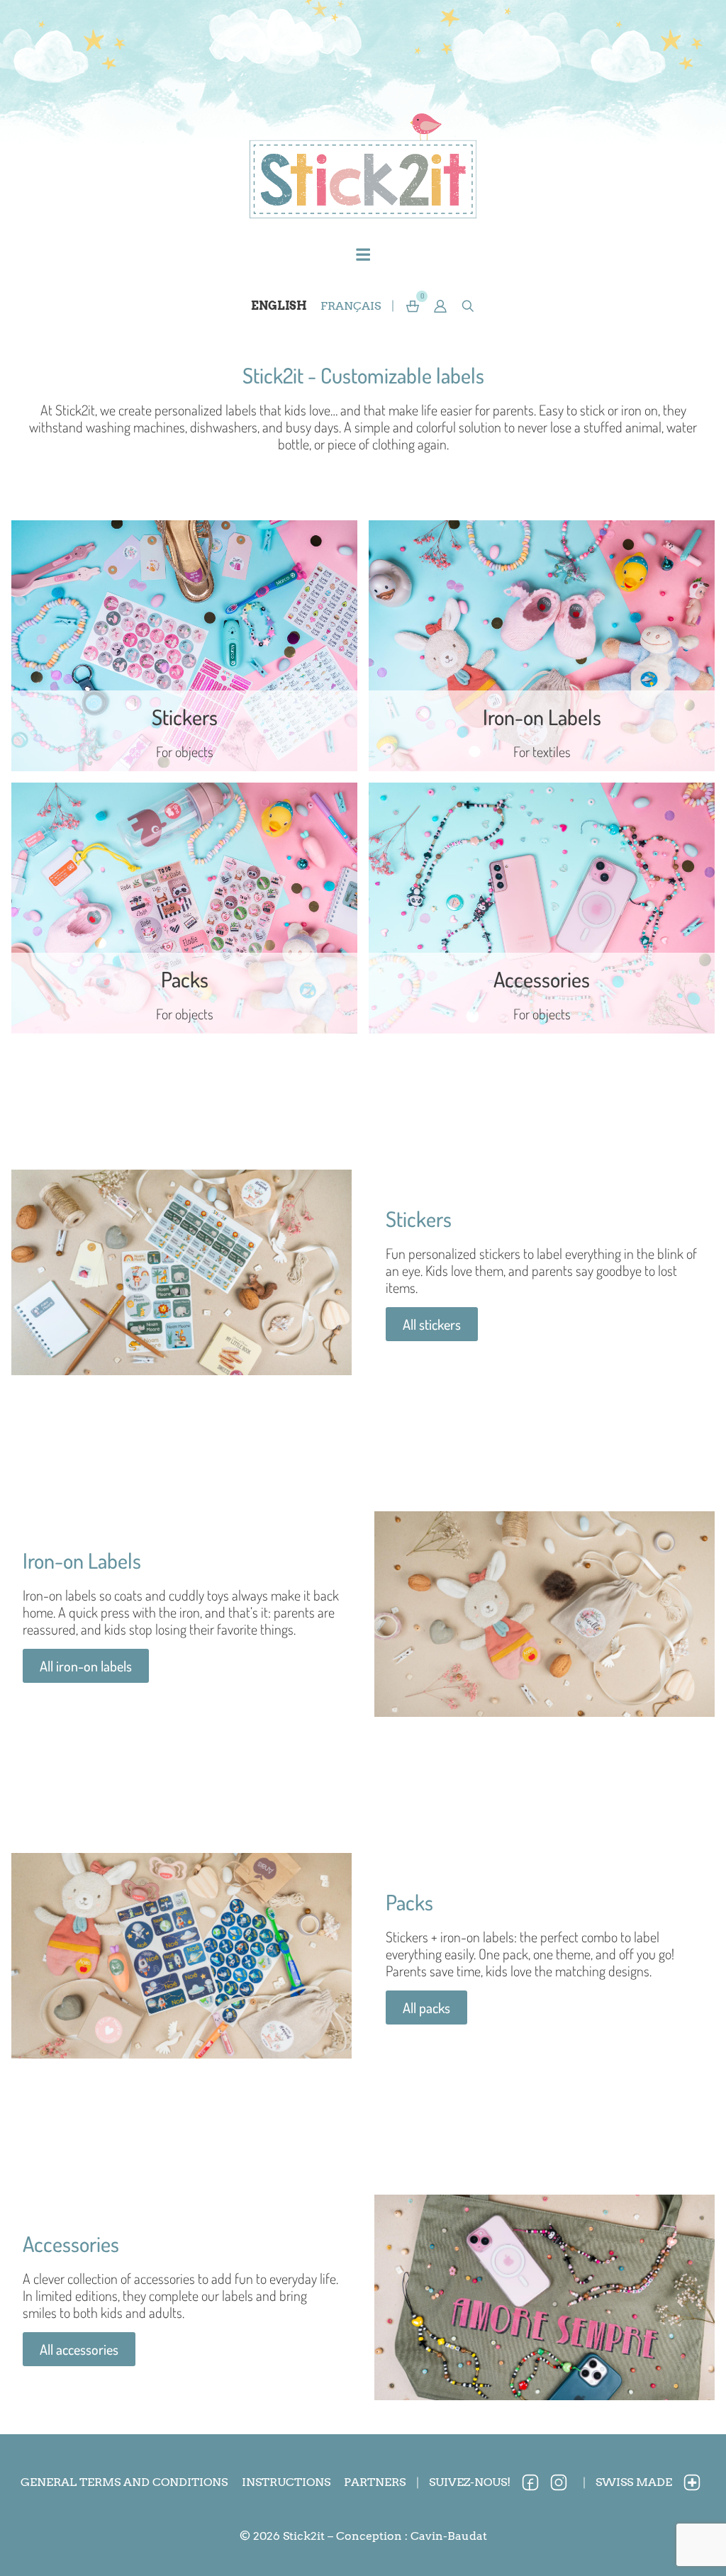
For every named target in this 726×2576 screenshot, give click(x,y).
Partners (375, 2482)
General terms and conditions (124, 2482)
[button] (441, 306)
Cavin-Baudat (449, 2536)
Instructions (286, 2482)
